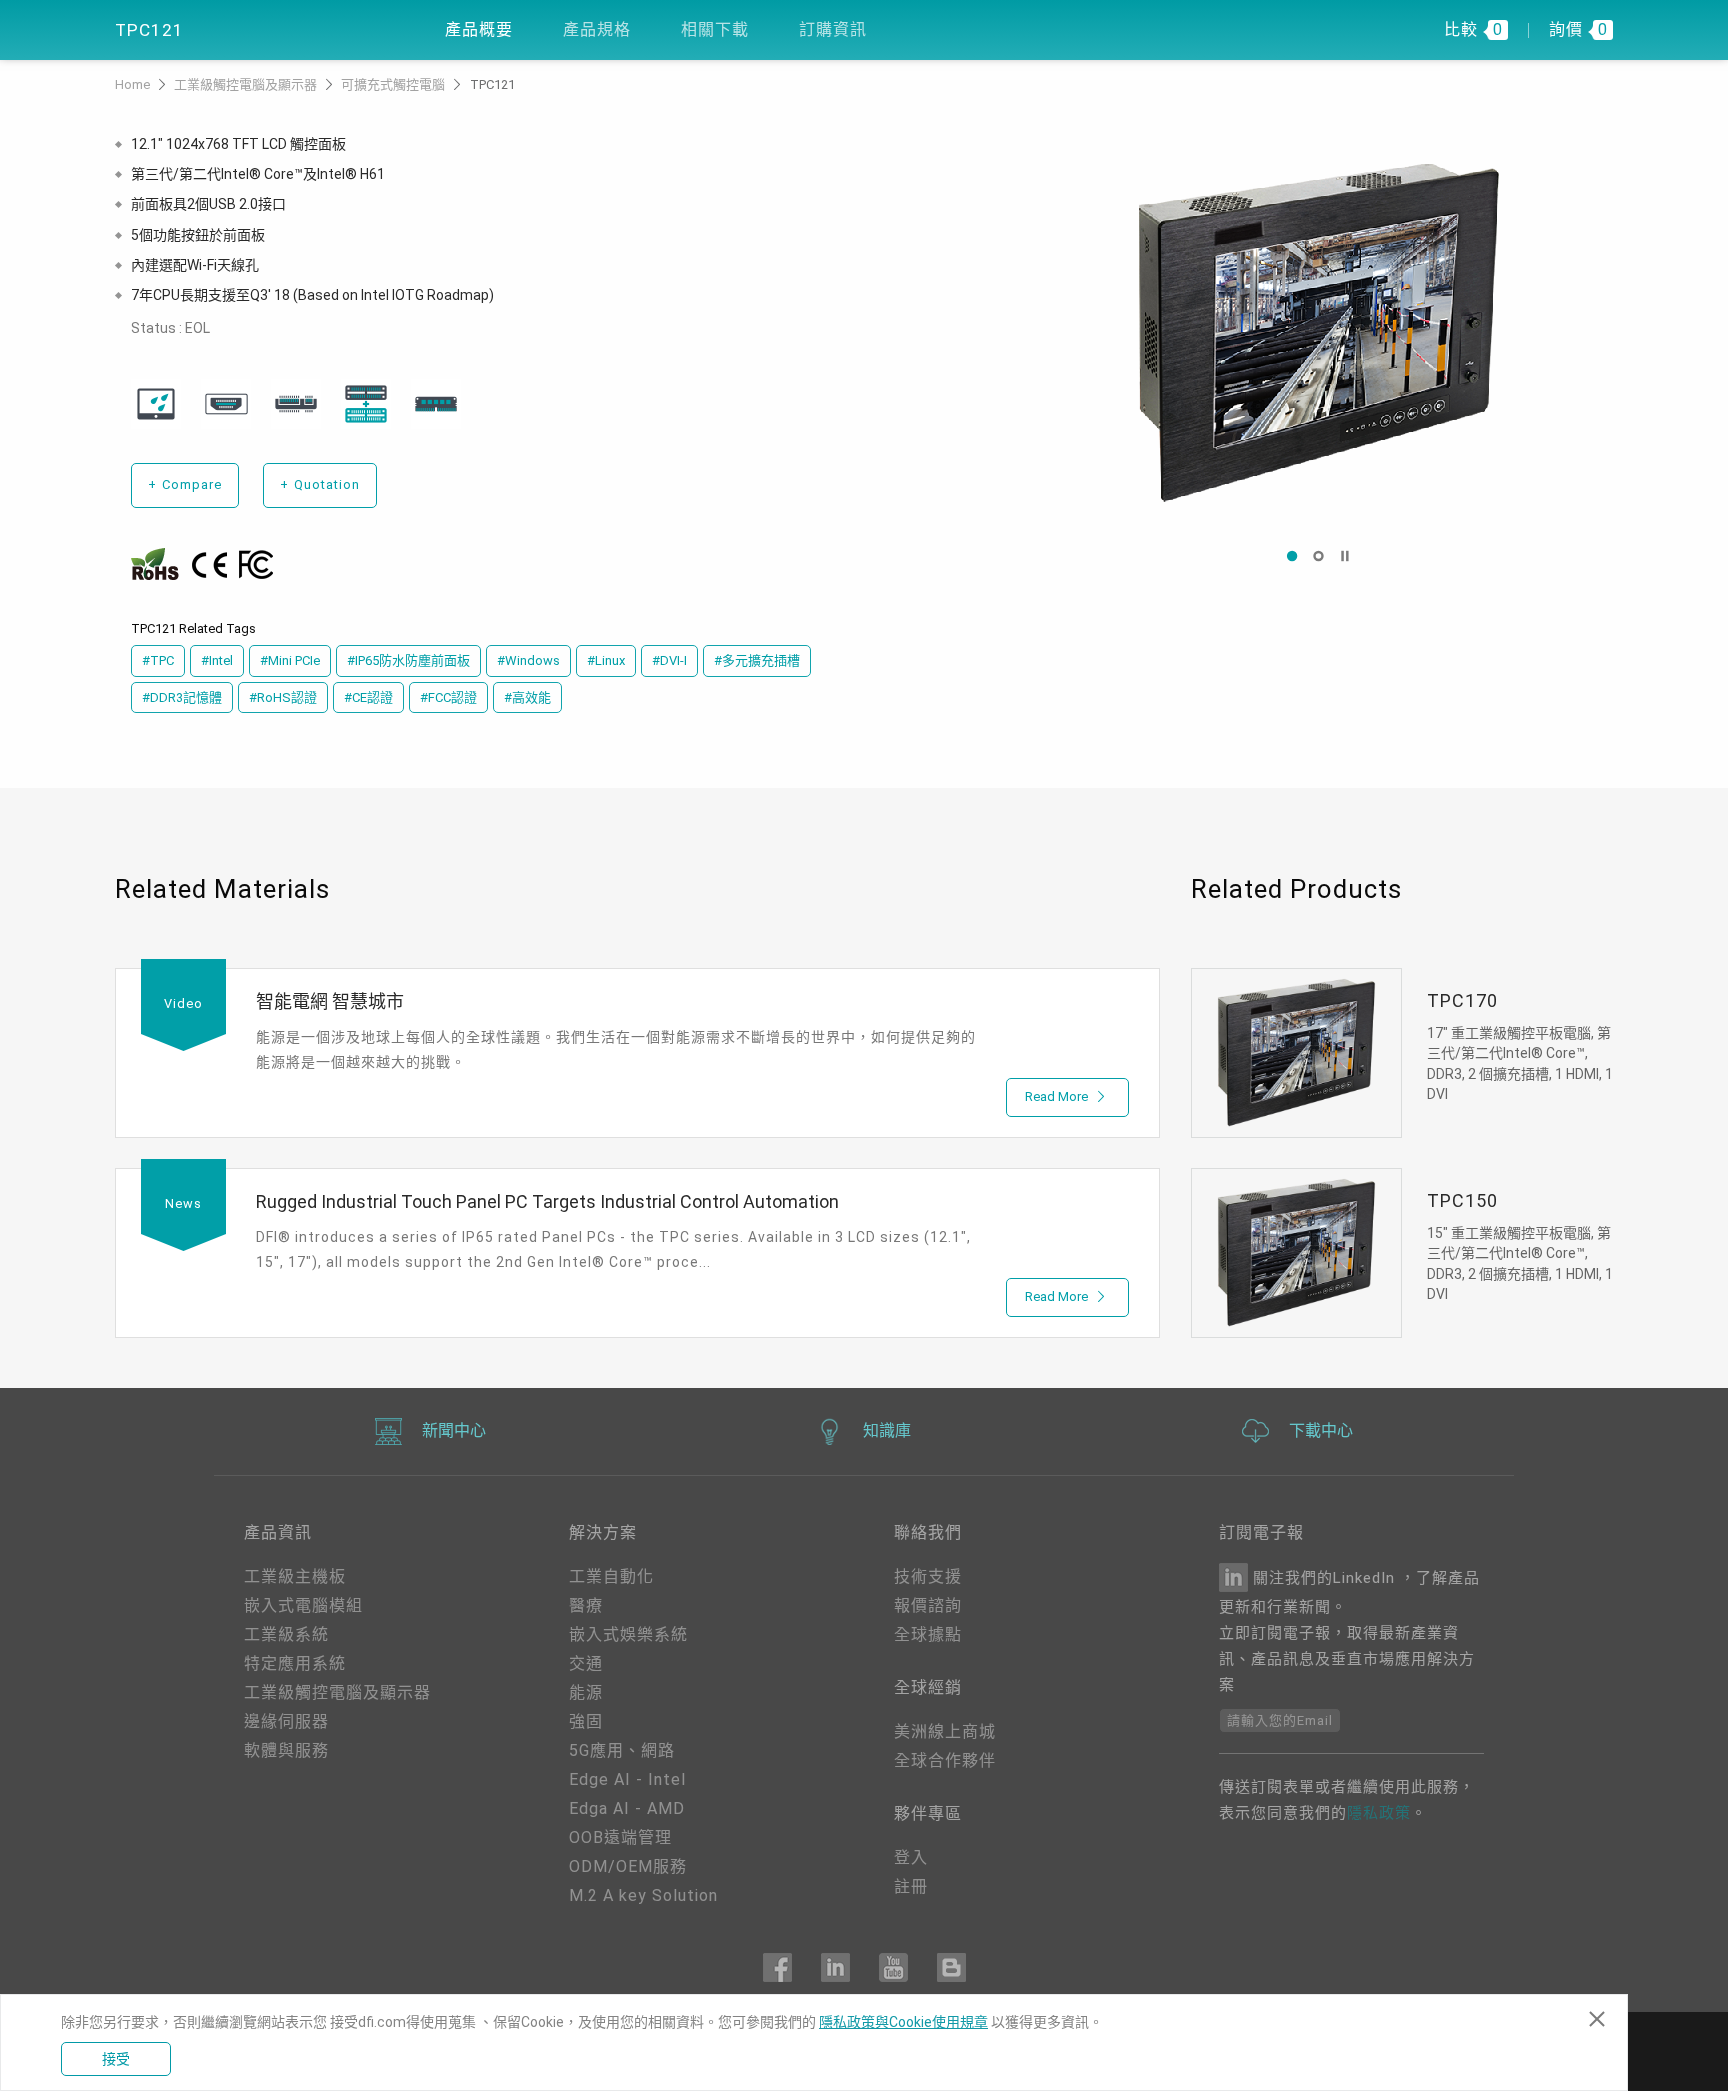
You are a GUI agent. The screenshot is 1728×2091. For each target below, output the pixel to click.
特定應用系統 (295, 1663)
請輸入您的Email (1280, 1720)
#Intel (217, 660)
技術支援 (928, 1576)
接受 (116, 2059)
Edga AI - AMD (627, 1808)
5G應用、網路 (622, 1750)
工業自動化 (611, 1576)
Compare (185, 484)
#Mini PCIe (290, 660)
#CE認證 (368, 697)
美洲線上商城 (945, 1731)
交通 (586, 1663)
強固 (586, 1721)
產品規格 (597, 29)
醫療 (586, 1605)
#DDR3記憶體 (182, 697)
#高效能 (527, 697)
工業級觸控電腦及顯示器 (247, 84)
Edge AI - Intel (627, 1779)
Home (134, 84)
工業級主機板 (295, 1576)
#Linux (606, 660)
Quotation (320, 484)
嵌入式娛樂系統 (628, 1634)
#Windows (528, 660)
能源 (586, 1692)
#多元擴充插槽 (757, 660)
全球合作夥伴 (945, 1760)
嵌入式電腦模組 (303, 1605)
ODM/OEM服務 (628, 1866)
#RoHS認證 (283, 697)
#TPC (158, 660)
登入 (911, 1857)
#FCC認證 (448, 697)
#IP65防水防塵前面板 (408, 660)
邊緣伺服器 (286, 1721)
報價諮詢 (928, 1605)
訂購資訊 (833, 29)
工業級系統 (286, 1634)
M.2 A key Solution (643, 1895)
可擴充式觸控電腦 (394, 84)
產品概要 (479, 29)
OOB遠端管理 (620, 1837)
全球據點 (928, 1634)
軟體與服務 (286, 1750)
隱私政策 (1379, 1813)
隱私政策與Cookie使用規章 (903, 2022)
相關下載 (715, 29)
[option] (1318, 332)
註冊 (911, 1886)
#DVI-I (669, 660)
